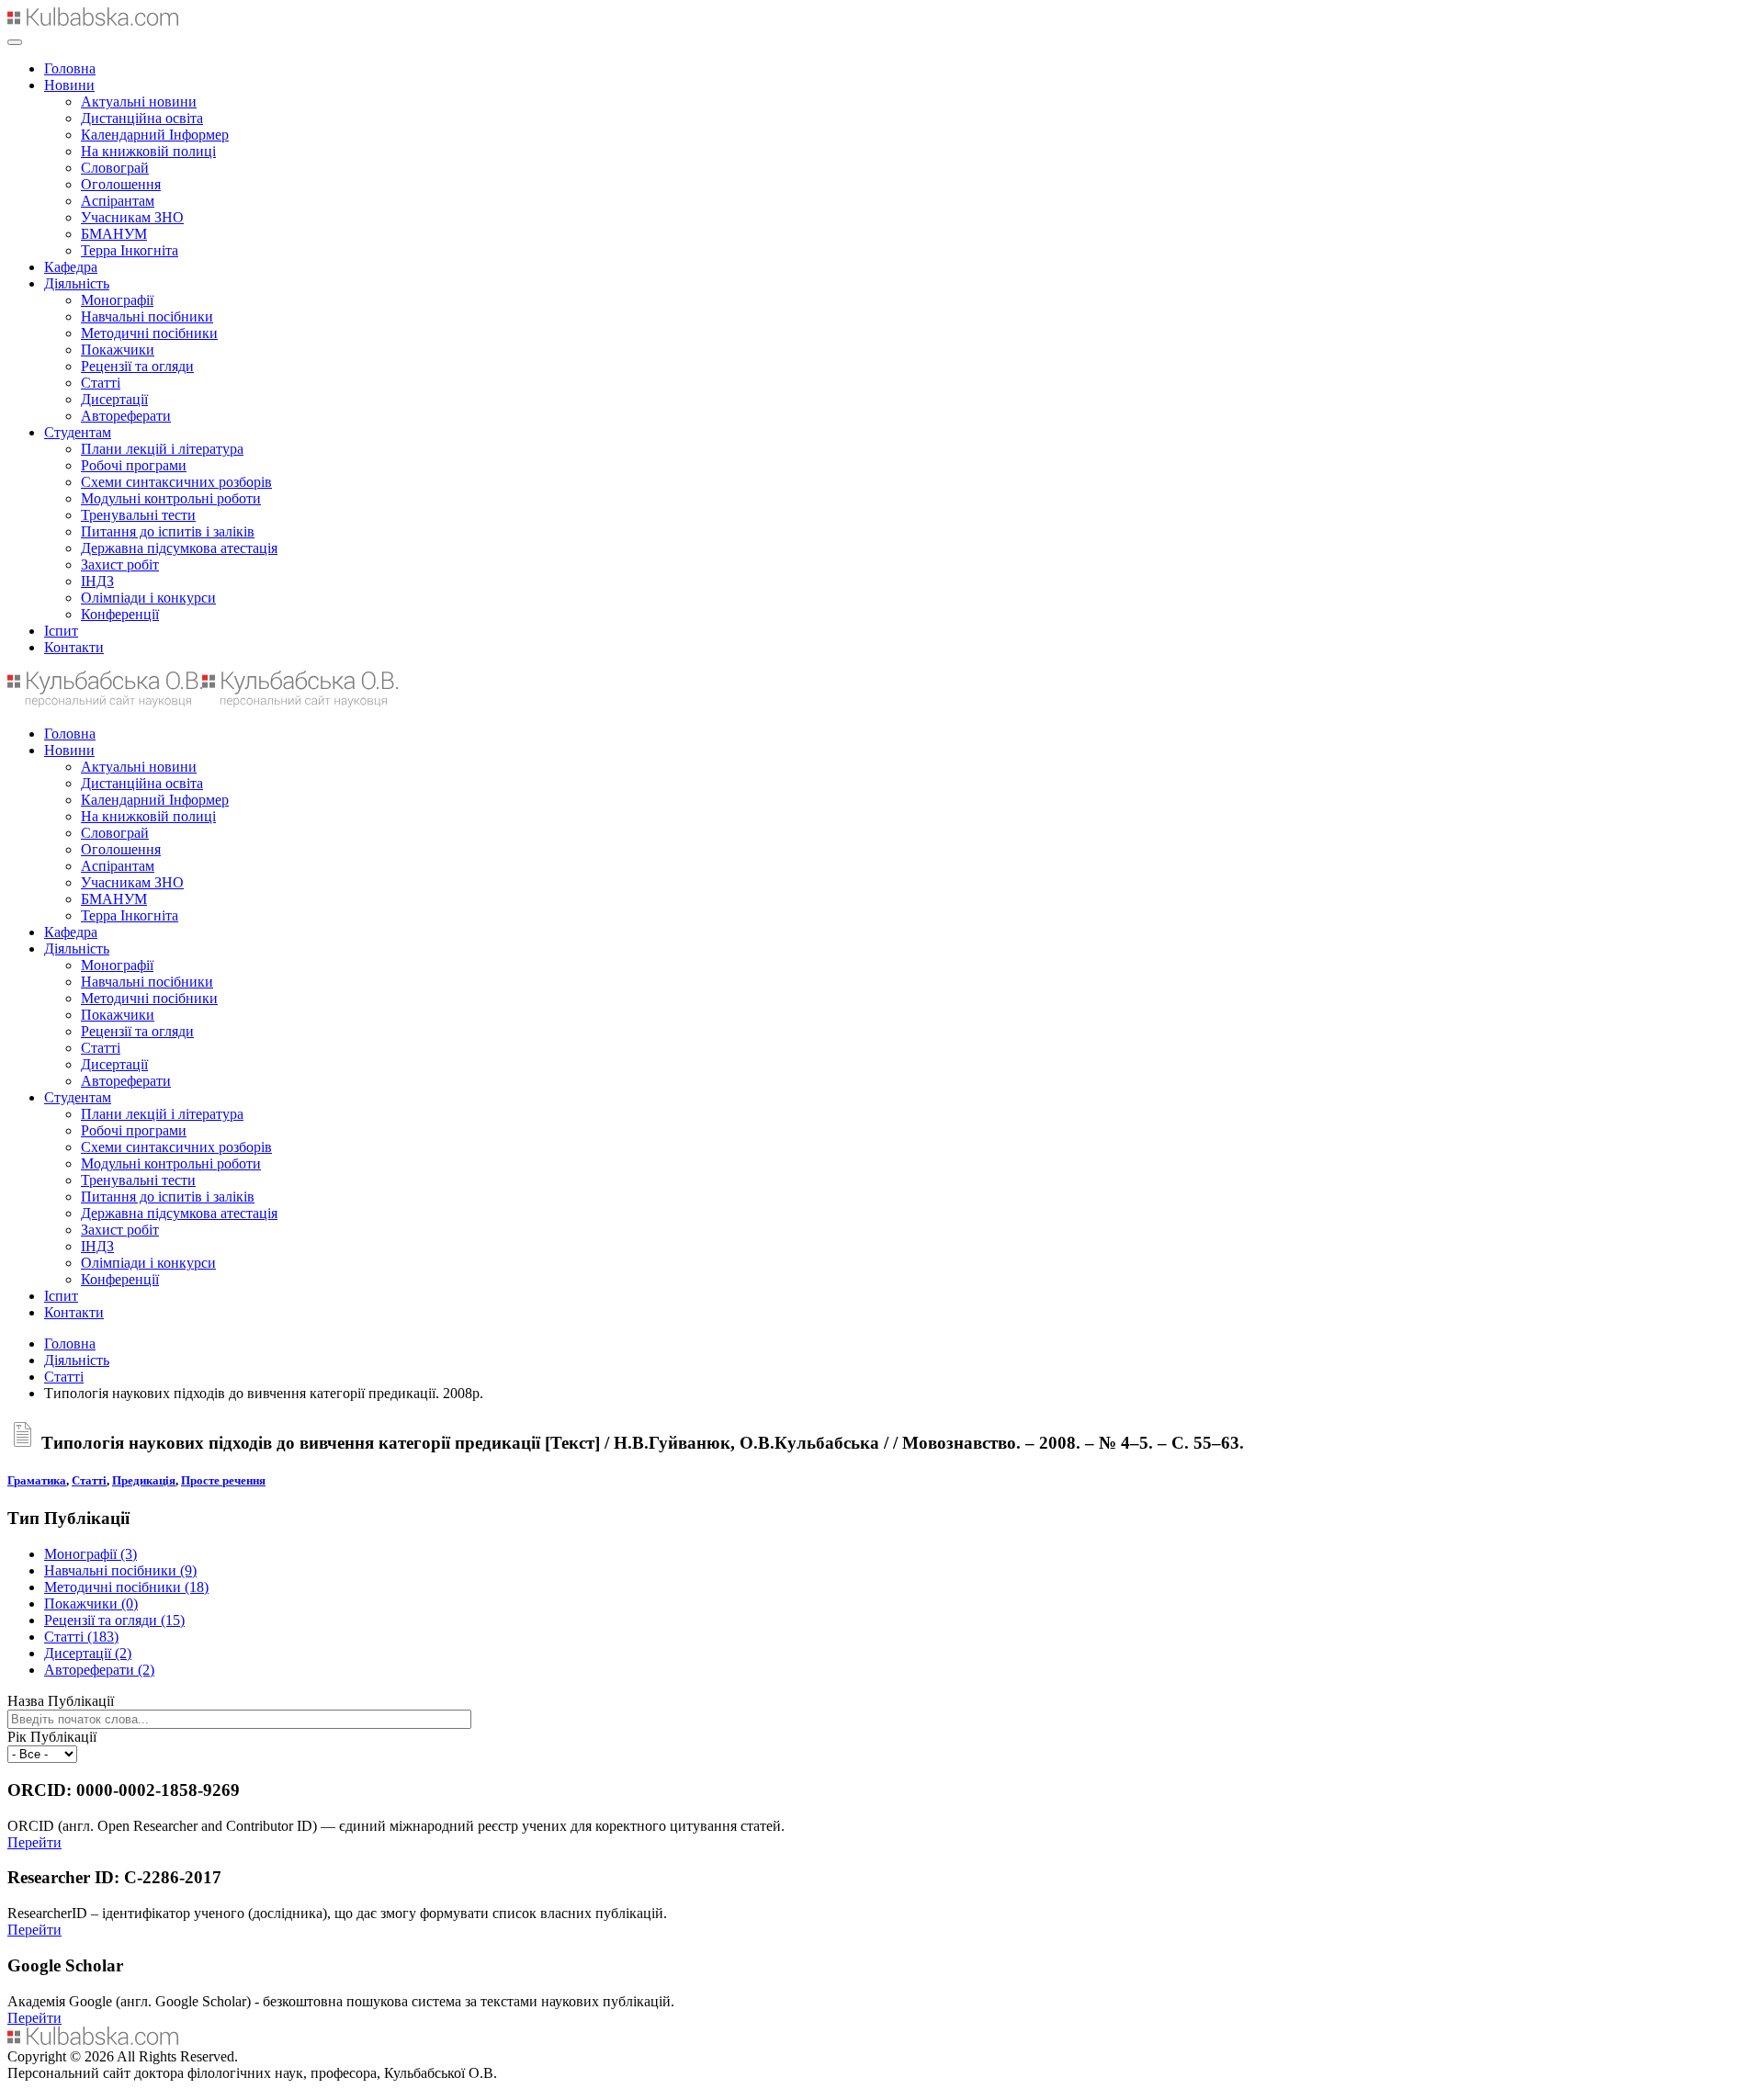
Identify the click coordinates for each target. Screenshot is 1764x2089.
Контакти (74, 647)
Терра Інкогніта (130, 250)
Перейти (34, 1842)
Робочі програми (134, 465)
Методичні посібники (149, 333)
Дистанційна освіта (142, 118)
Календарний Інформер (155, 135)
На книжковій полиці (148, 151)
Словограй (115, 168)
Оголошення (121, 184)
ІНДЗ (97, 581)
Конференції (120, 614)
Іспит (61, 631)
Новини (69, 85)
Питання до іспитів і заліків (168, 531)
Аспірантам (118, 201)
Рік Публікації (52, 1737)
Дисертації (114, 399)
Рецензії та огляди (137, 366)
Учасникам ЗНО (132, 217)
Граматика (37, 1480)
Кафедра (71, 267)
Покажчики (118, 350)
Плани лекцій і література (162, 449)
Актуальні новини (139, 102)
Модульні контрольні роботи (171, 498)
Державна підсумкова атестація (179, 548)
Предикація (144, 1480)
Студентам (78, 432)
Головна (70, 68)
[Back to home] (93, 21)
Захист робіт (120, 565)
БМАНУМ (114, 234)
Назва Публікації (61, 1701)
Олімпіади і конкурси (148, 598)
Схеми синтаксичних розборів (176, 482)
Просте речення (223, 1480)
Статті (101, 383)
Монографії (117, 300)
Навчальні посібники (147, 316)
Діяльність (77, 283)
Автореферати (126, 416)
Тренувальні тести (138, 515)
